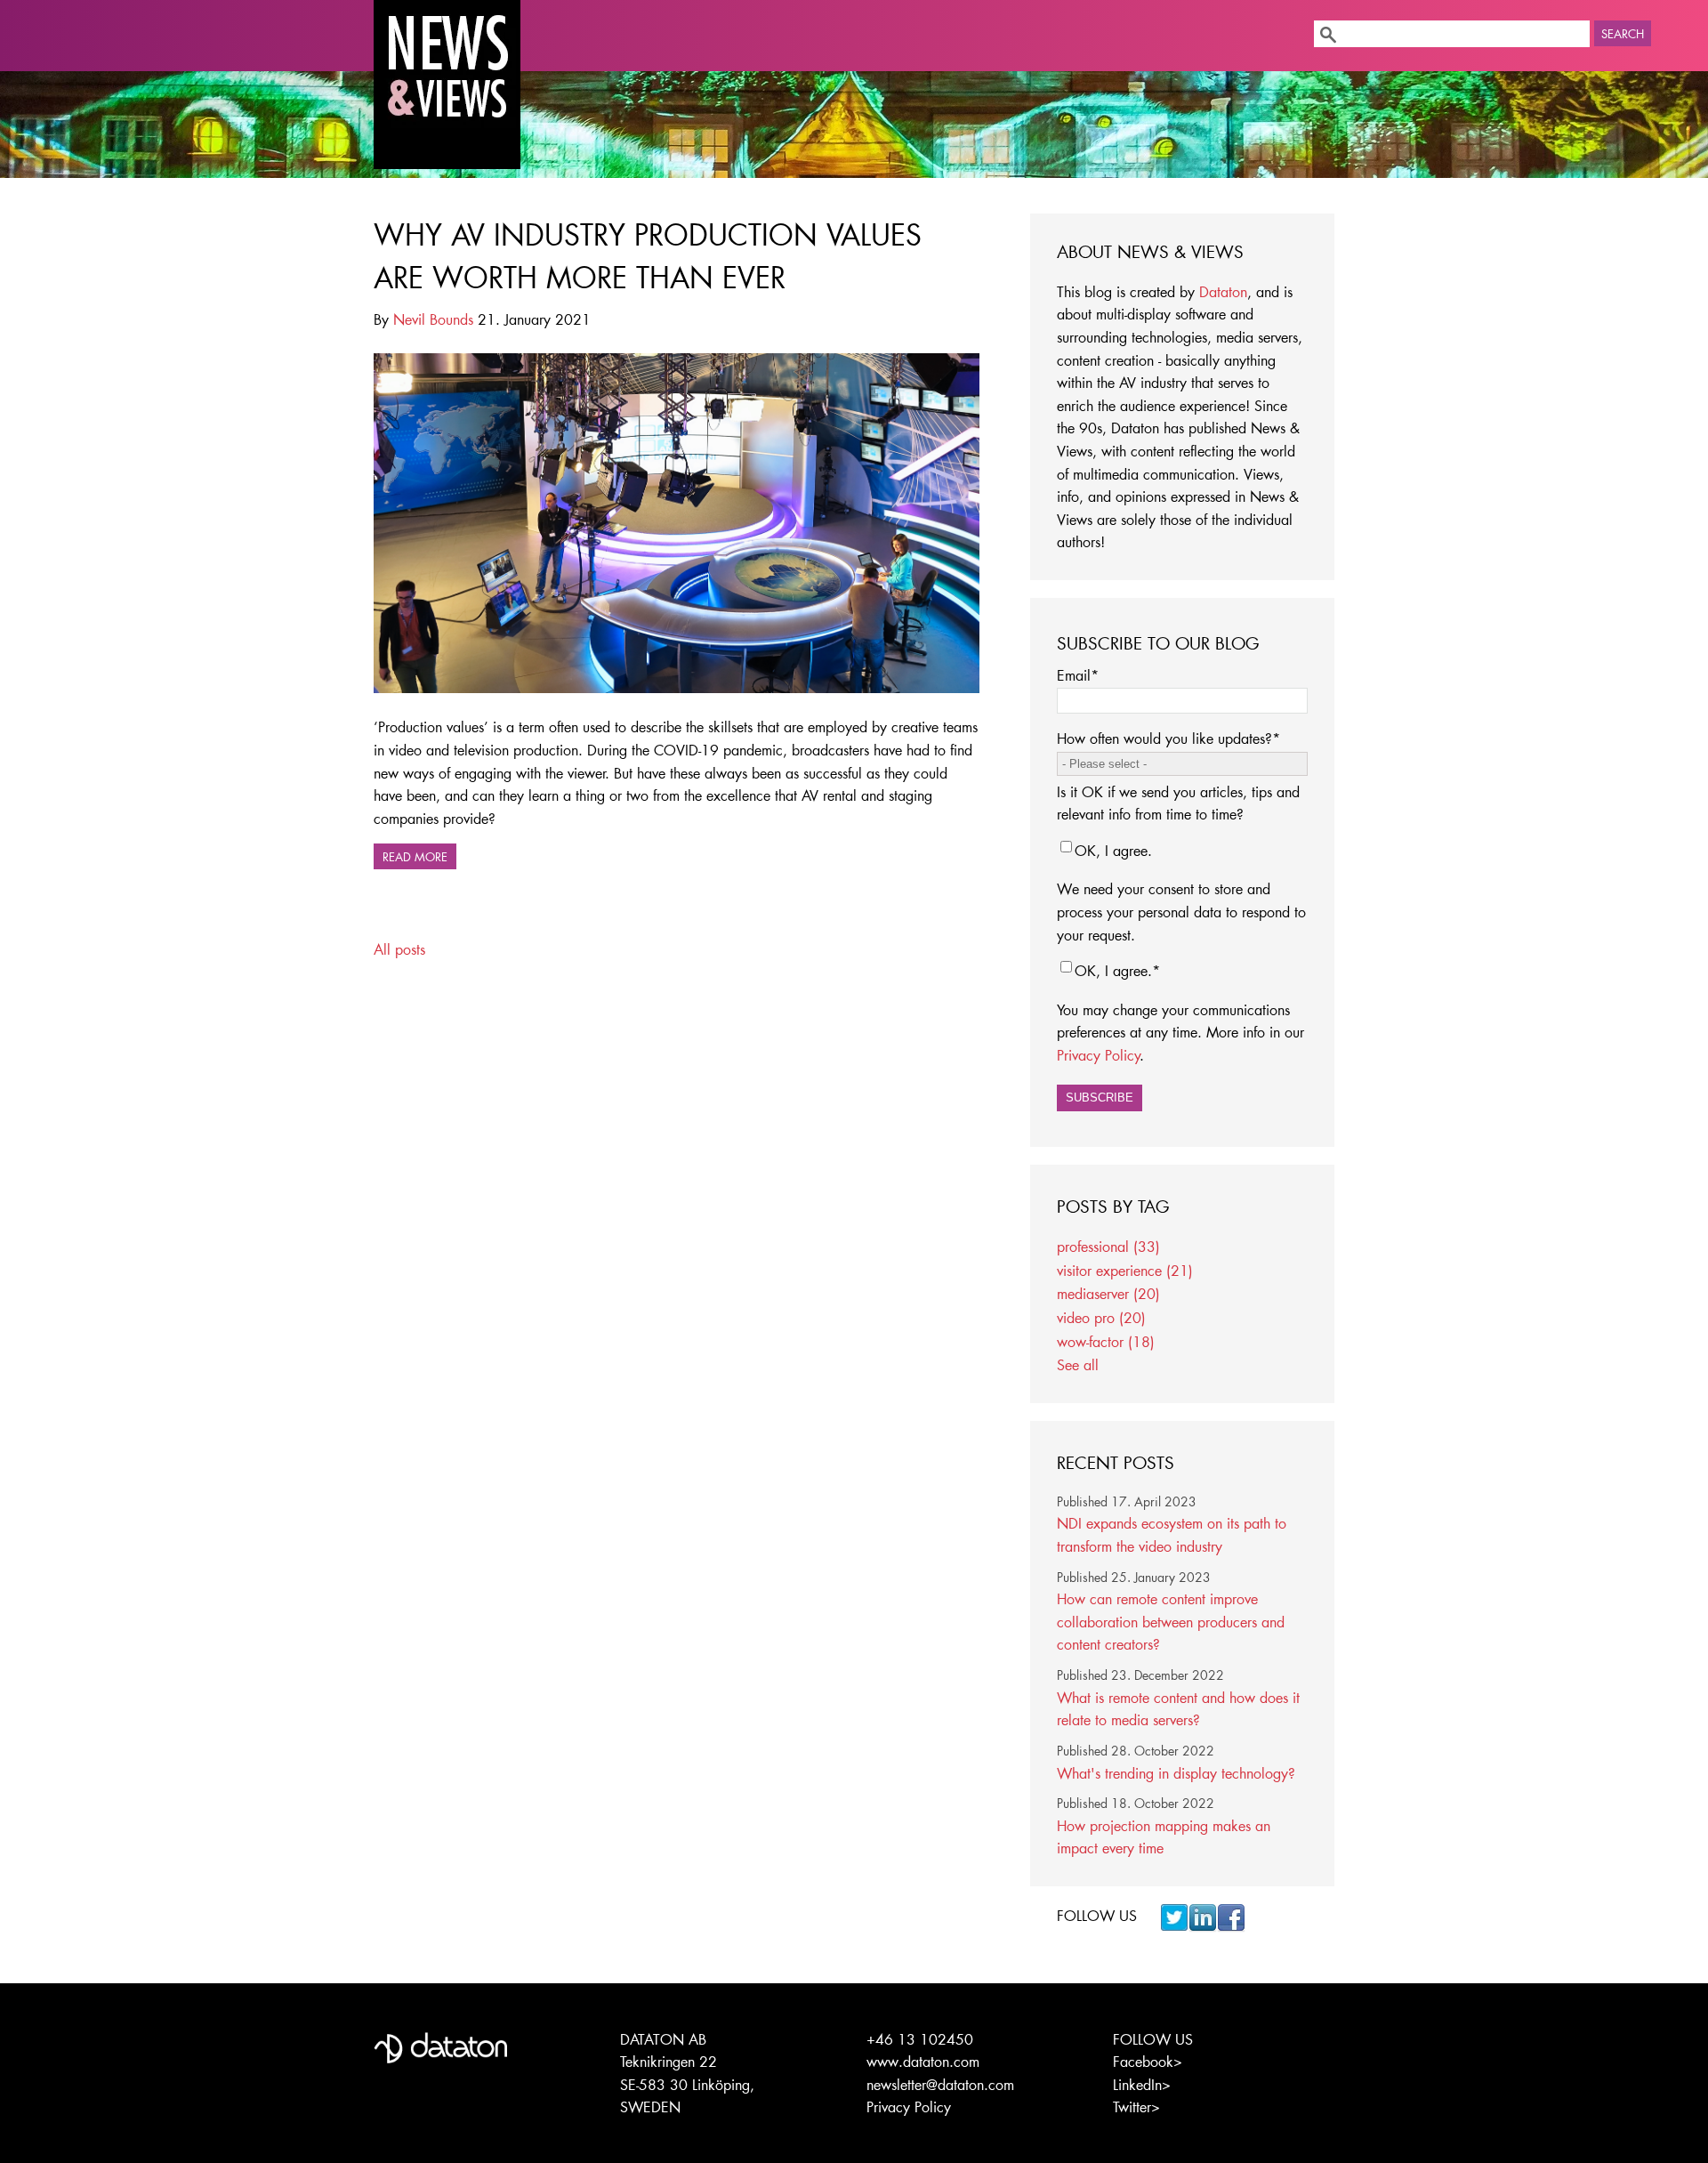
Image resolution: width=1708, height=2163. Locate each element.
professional (1108, 1246)
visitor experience (1125, 1270)
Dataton (1223, 291)
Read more (415, 856)
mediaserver (1108, 1293)
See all (1078, 1364)
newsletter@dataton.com (940, 2084)
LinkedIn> (1142, 2084)
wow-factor (1106, 1341)
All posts (399, 949)
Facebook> (1148, 2061)
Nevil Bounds (433, 319)
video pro (1101, 1317)
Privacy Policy (1099, 1055)
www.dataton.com (923, 2061)
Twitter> (1136, 2107)
